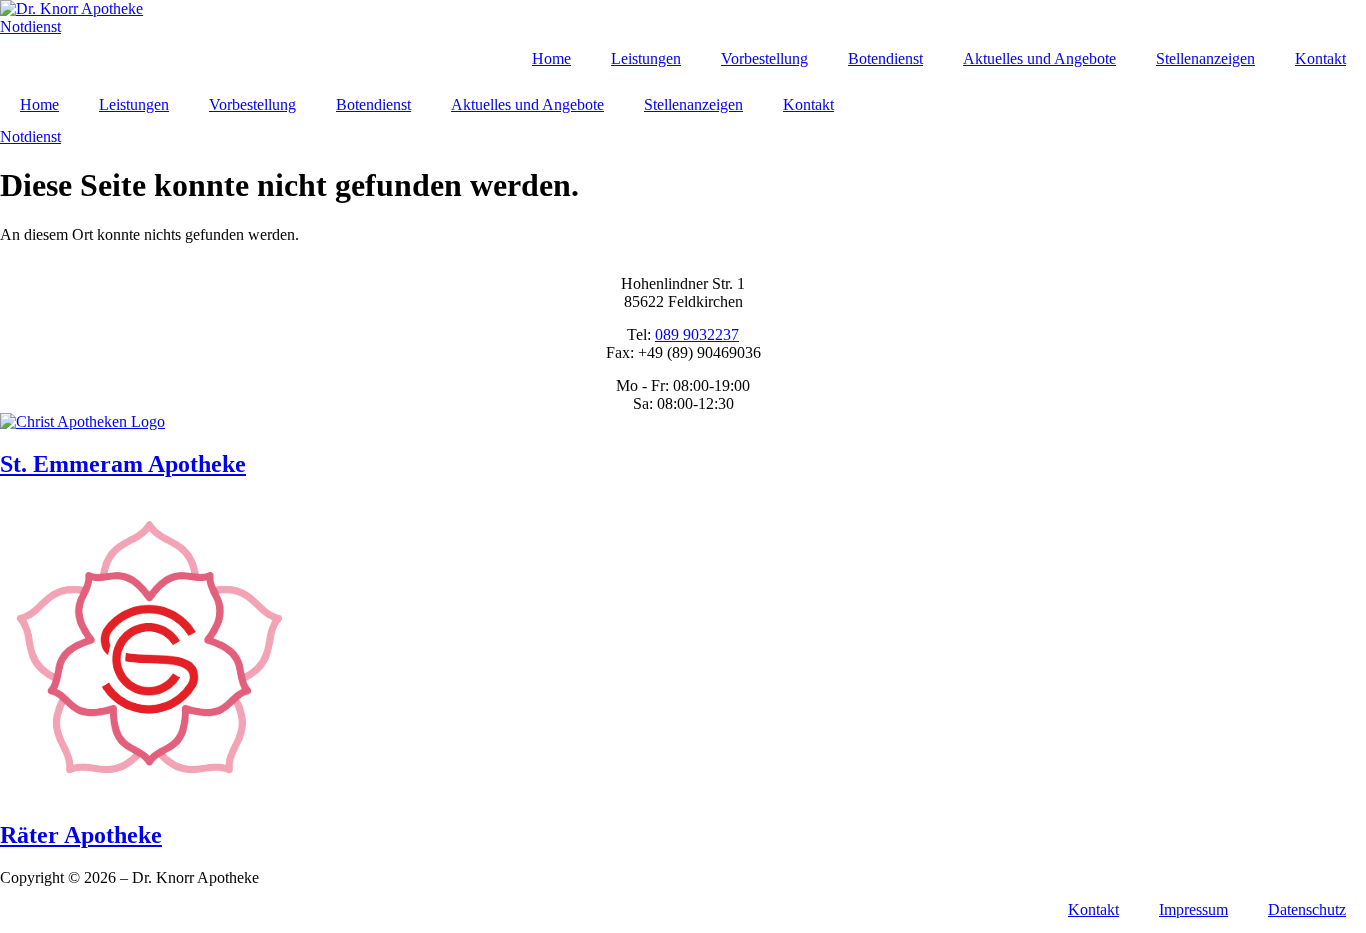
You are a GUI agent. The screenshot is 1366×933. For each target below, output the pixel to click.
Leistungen (646, 58)
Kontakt (1320, 58)
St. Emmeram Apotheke (123, 464)
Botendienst (885, 58)
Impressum (1193, 909)
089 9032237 (697, 334)
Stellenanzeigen (1205, 58)
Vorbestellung (764, 58)
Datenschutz (1307, 909)
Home (551, 58)
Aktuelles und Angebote (1039, 58)
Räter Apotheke (81, 835)
